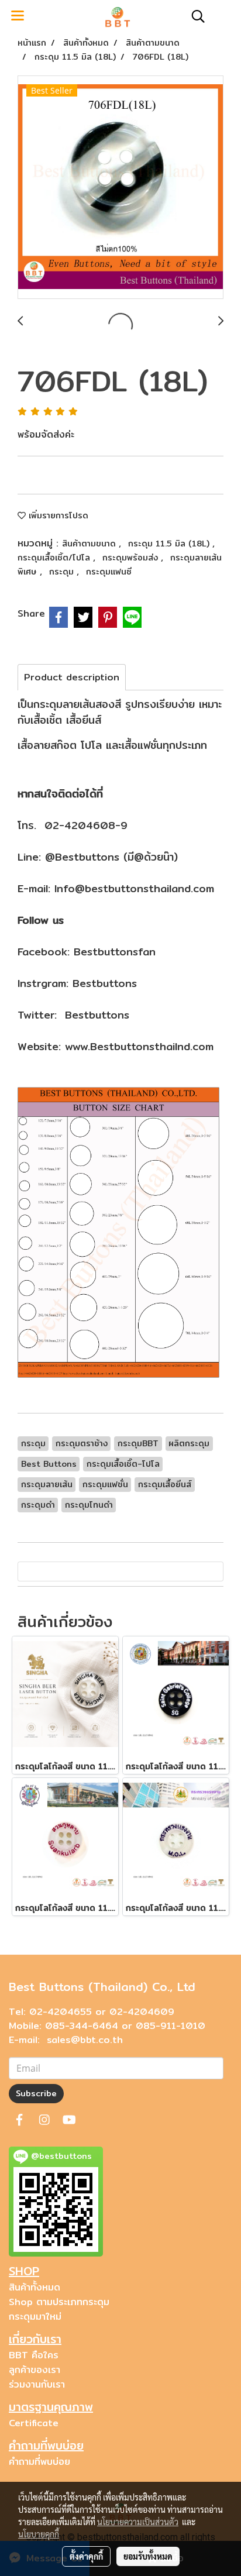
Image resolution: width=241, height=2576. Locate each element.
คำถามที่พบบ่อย (39, 2462)
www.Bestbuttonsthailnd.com (139, 1046)
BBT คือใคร (34, 2355)
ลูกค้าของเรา (35, 2370)
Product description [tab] (72, 677)
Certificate (34, 2423)
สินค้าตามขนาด (90, 544)
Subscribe (36, 2093)
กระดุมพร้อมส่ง (132, 558)
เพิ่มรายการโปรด (57, 515)
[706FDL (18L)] (120, 188)
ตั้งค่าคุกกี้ (86, 2556)
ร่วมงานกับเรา (37, 2384)
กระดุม (63, 572)
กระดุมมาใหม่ (35, 2317)
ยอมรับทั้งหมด (148, 2556)
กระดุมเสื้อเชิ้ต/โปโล (55, 558)
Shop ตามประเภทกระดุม (59, 2302)
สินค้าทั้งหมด (35, 2287)
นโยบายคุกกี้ (39, 2534)
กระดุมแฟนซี (109, 572)
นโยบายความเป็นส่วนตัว (138, 2522)
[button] (194, 16)
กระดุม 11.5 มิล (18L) (170, 544)
